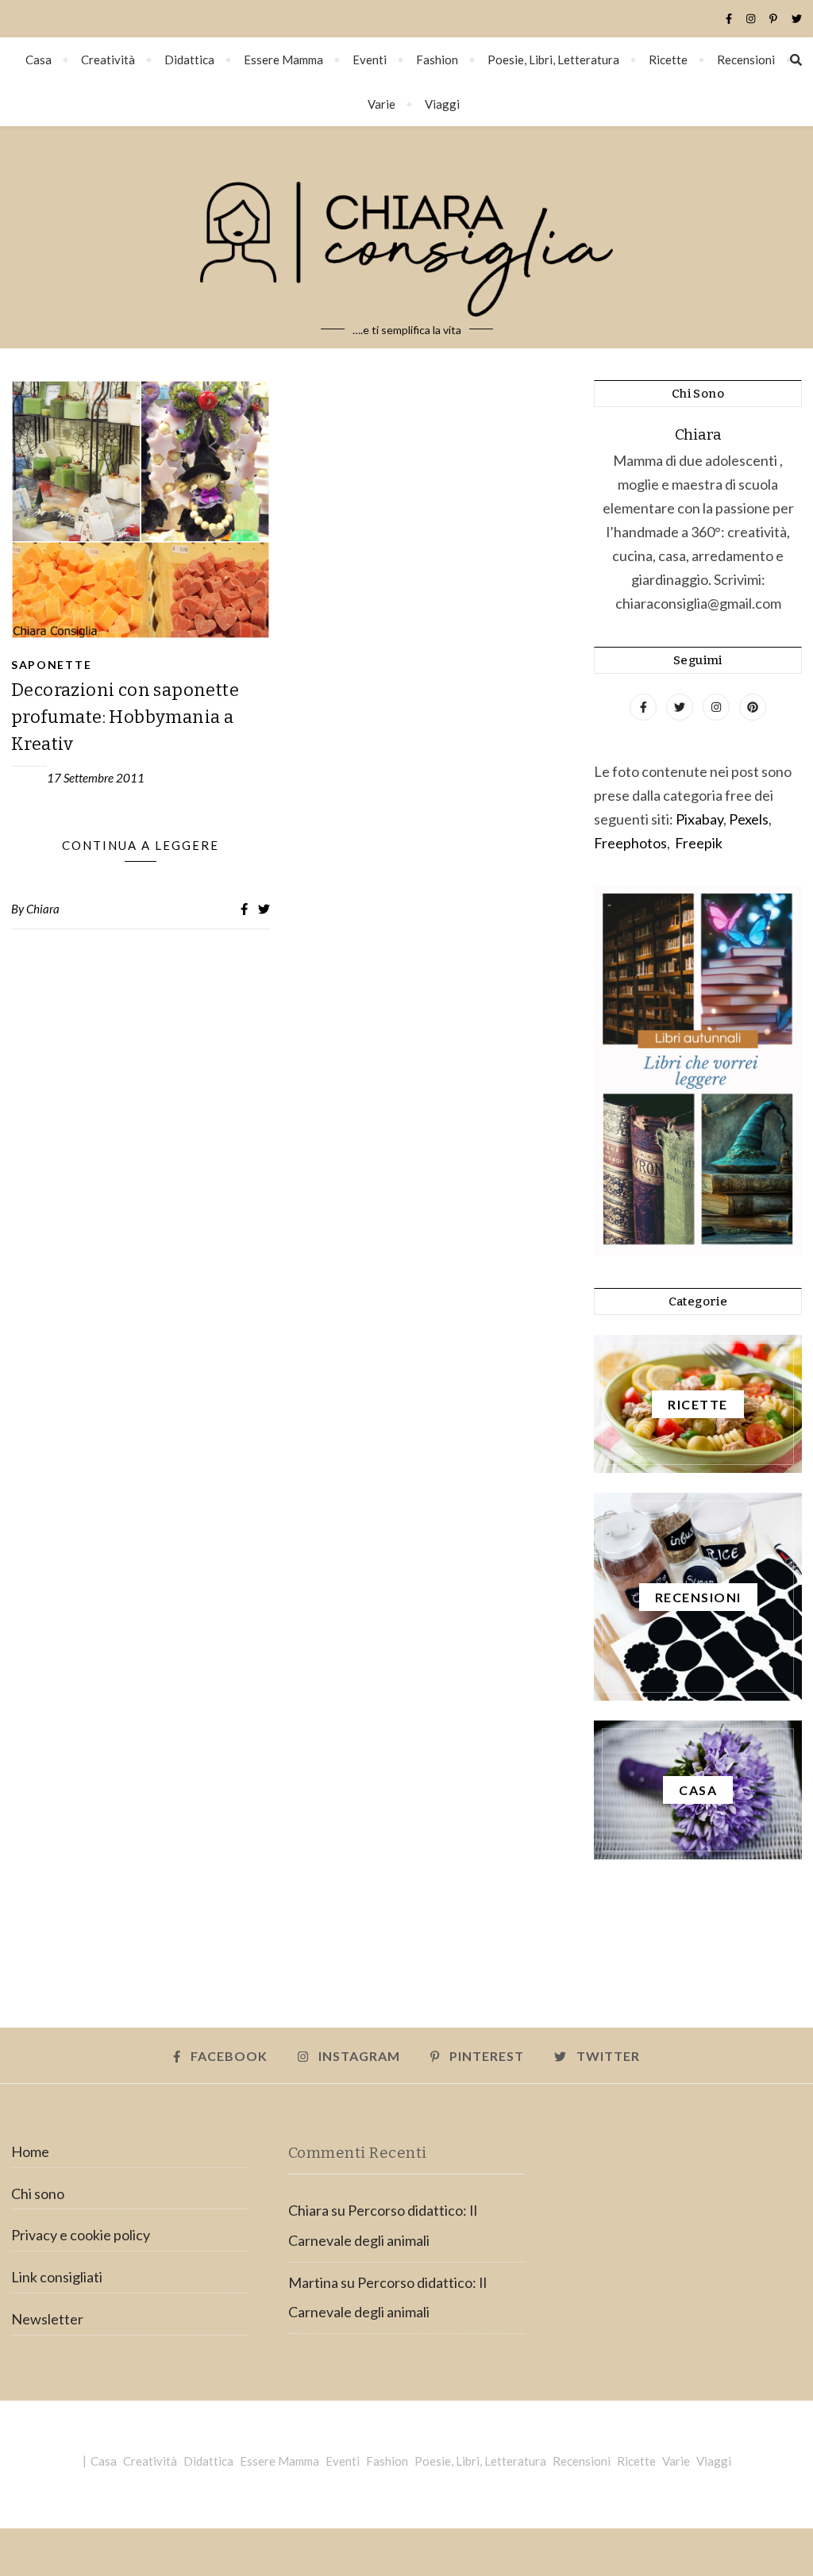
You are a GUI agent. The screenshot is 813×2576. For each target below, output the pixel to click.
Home (30, 2151)
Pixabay (699, 819)
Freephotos (630, 843)
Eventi (370, 60)
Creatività (108, 60)
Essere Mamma (283, 60)
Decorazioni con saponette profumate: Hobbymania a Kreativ (125, 717)
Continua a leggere (141, 845)
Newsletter (47, 2319)
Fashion (437, 60)
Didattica (189, 60)
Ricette (668, 60)
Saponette (51, 665)
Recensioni (746, 60)
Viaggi (442, 104)
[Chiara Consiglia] (406, 237)
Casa (39, 60)
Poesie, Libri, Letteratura (553, 60)
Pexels (749, 819)
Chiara (43, 909)
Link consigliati (57, 2277)
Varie (381, 104)
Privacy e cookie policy (81, 2235)
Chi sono (38, 2193)
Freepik (699, 843)
